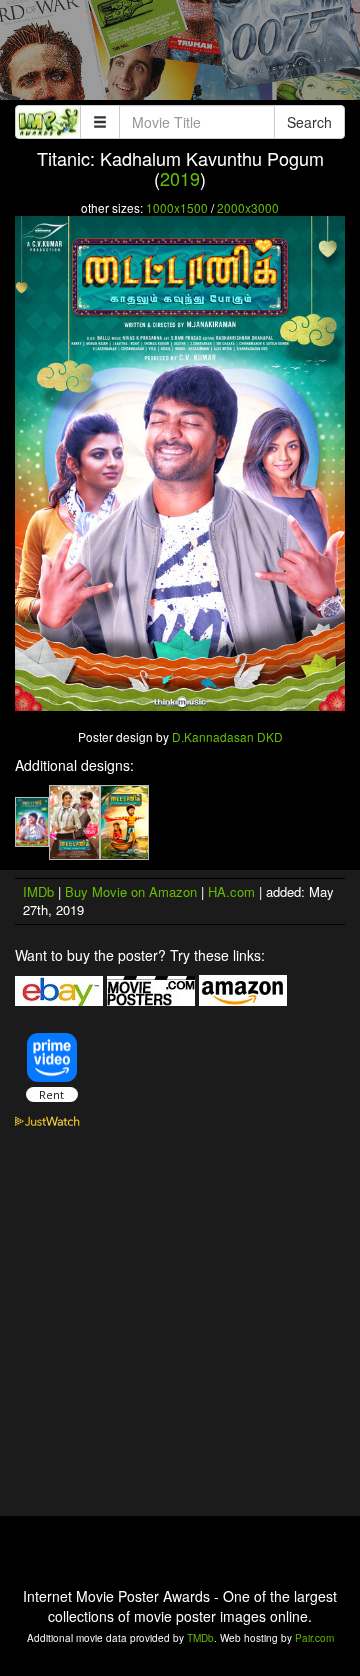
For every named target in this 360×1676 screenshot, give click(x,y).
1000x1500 (177, 207)
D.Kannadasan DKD (227, 736)
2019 (180, 178)
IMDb (38, 891)
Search (309, 122)
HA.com (231, 891)
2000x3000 (248, 207)
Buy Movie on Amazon (131, 891)
